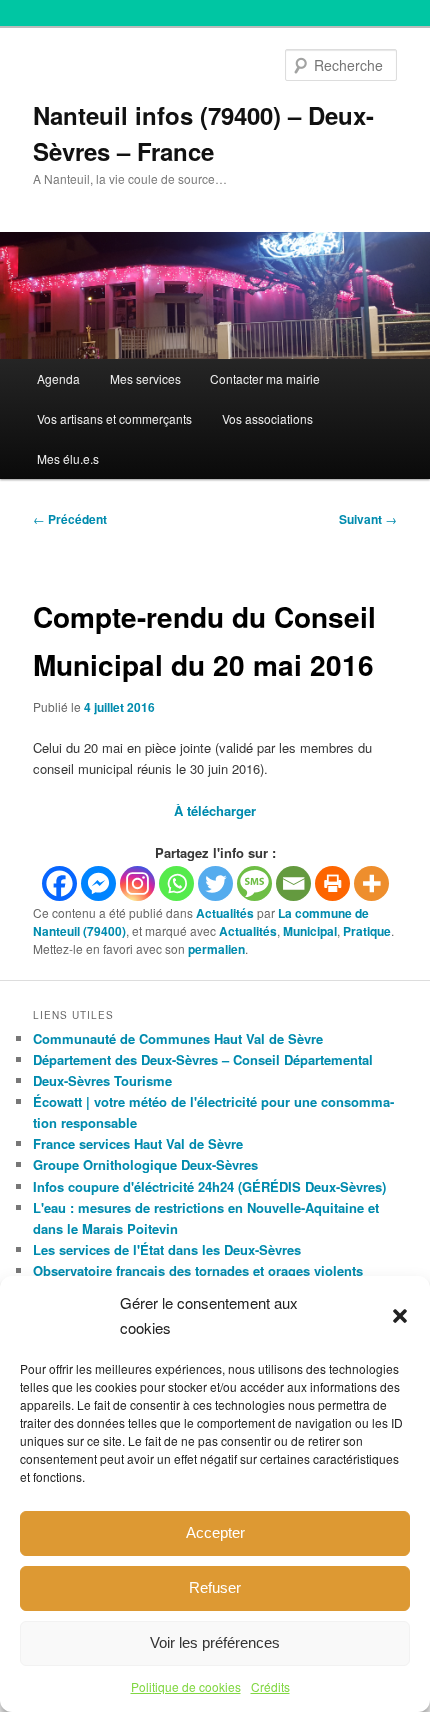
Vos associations (267, 418)
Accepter (215, 1532)
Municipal (310, 931)
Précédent (70, 519)
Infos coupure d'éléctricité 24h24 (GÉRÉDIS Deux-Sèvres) (209, 1186)
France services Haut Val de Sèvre (138, 1143)
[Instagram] (137, 883)
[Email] (293, 883)
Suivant (368, 519)
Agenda (58, 378)
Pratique (367, 931)
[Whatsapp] (176, 883)
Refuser (215, 1587)
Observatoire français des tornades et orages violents (198, 1270)
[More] (371, 883)
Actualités (225, 913)
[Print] (332, 883)
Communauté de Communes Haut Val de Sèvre (178, 1038)
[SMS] (254, 883)
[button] (400, 1316)
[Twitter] (215, 883)
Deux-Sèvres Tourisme (102, 1080)
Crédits (270, 1686)
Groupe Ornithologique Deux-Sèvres (145, 1164)
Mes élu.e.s (68, 458)
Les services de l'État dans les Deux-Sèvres (167, 1249)
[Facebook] (59, 883)
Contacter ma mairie (265, 378)
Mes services (145, 378)
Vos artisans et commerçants (114, 418)
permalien (216, 949)
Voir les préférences (215, 1642)
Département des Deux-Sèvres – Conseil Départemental (203, 1059)
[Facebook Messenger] (98, 883)
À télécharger (215, 810)
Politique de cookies (186, 1686)
